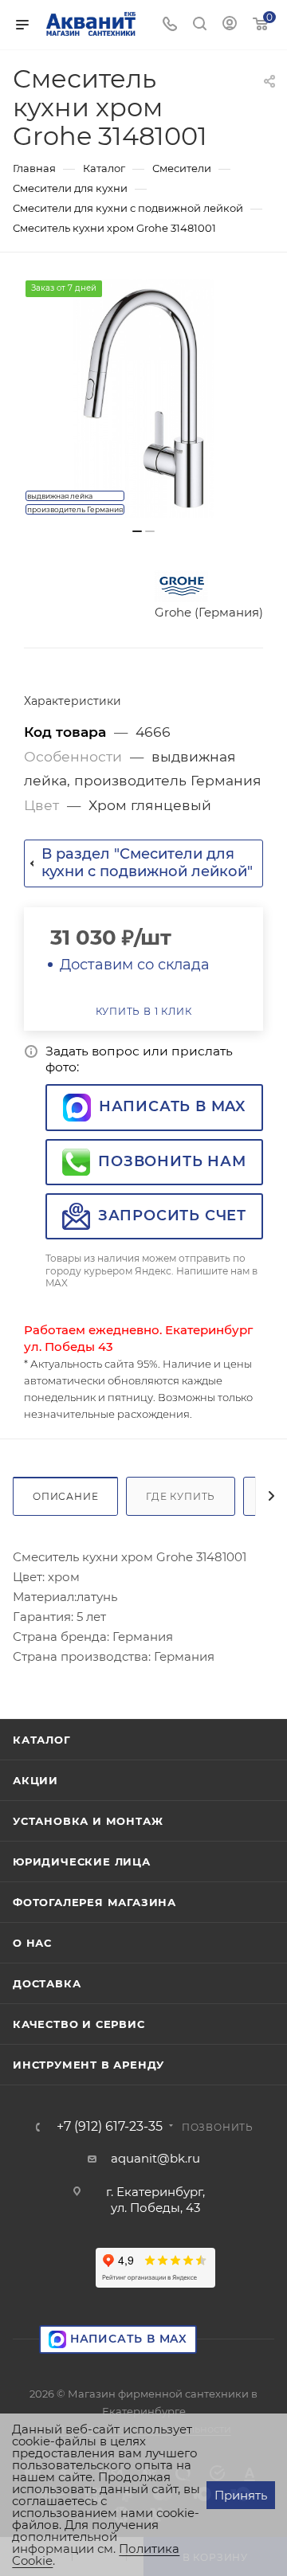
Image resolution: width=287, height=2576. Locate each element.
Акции (35, 1780)
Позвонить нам (172, 1161)
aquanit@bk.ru (155, 2158)
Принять (241, 2495)
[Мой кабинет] (230, 25)
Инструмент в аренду (88, 2065)
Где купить (181, 1496)
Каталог (42, 1740)
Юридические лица (82, 1862)
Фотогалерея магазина (94, 1902)
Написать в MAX (172, 1106)
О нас (32, 1943)
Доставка (47, 1983)
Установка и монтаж (88, 1821)
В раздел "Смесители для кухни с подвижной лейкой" (147, 863)
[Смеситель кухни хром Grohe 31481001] (143, 398)
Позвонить (218, 2127)
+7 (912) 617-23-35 (110, 2127)
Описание (65, 1496)
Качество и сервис (79, 2024)
